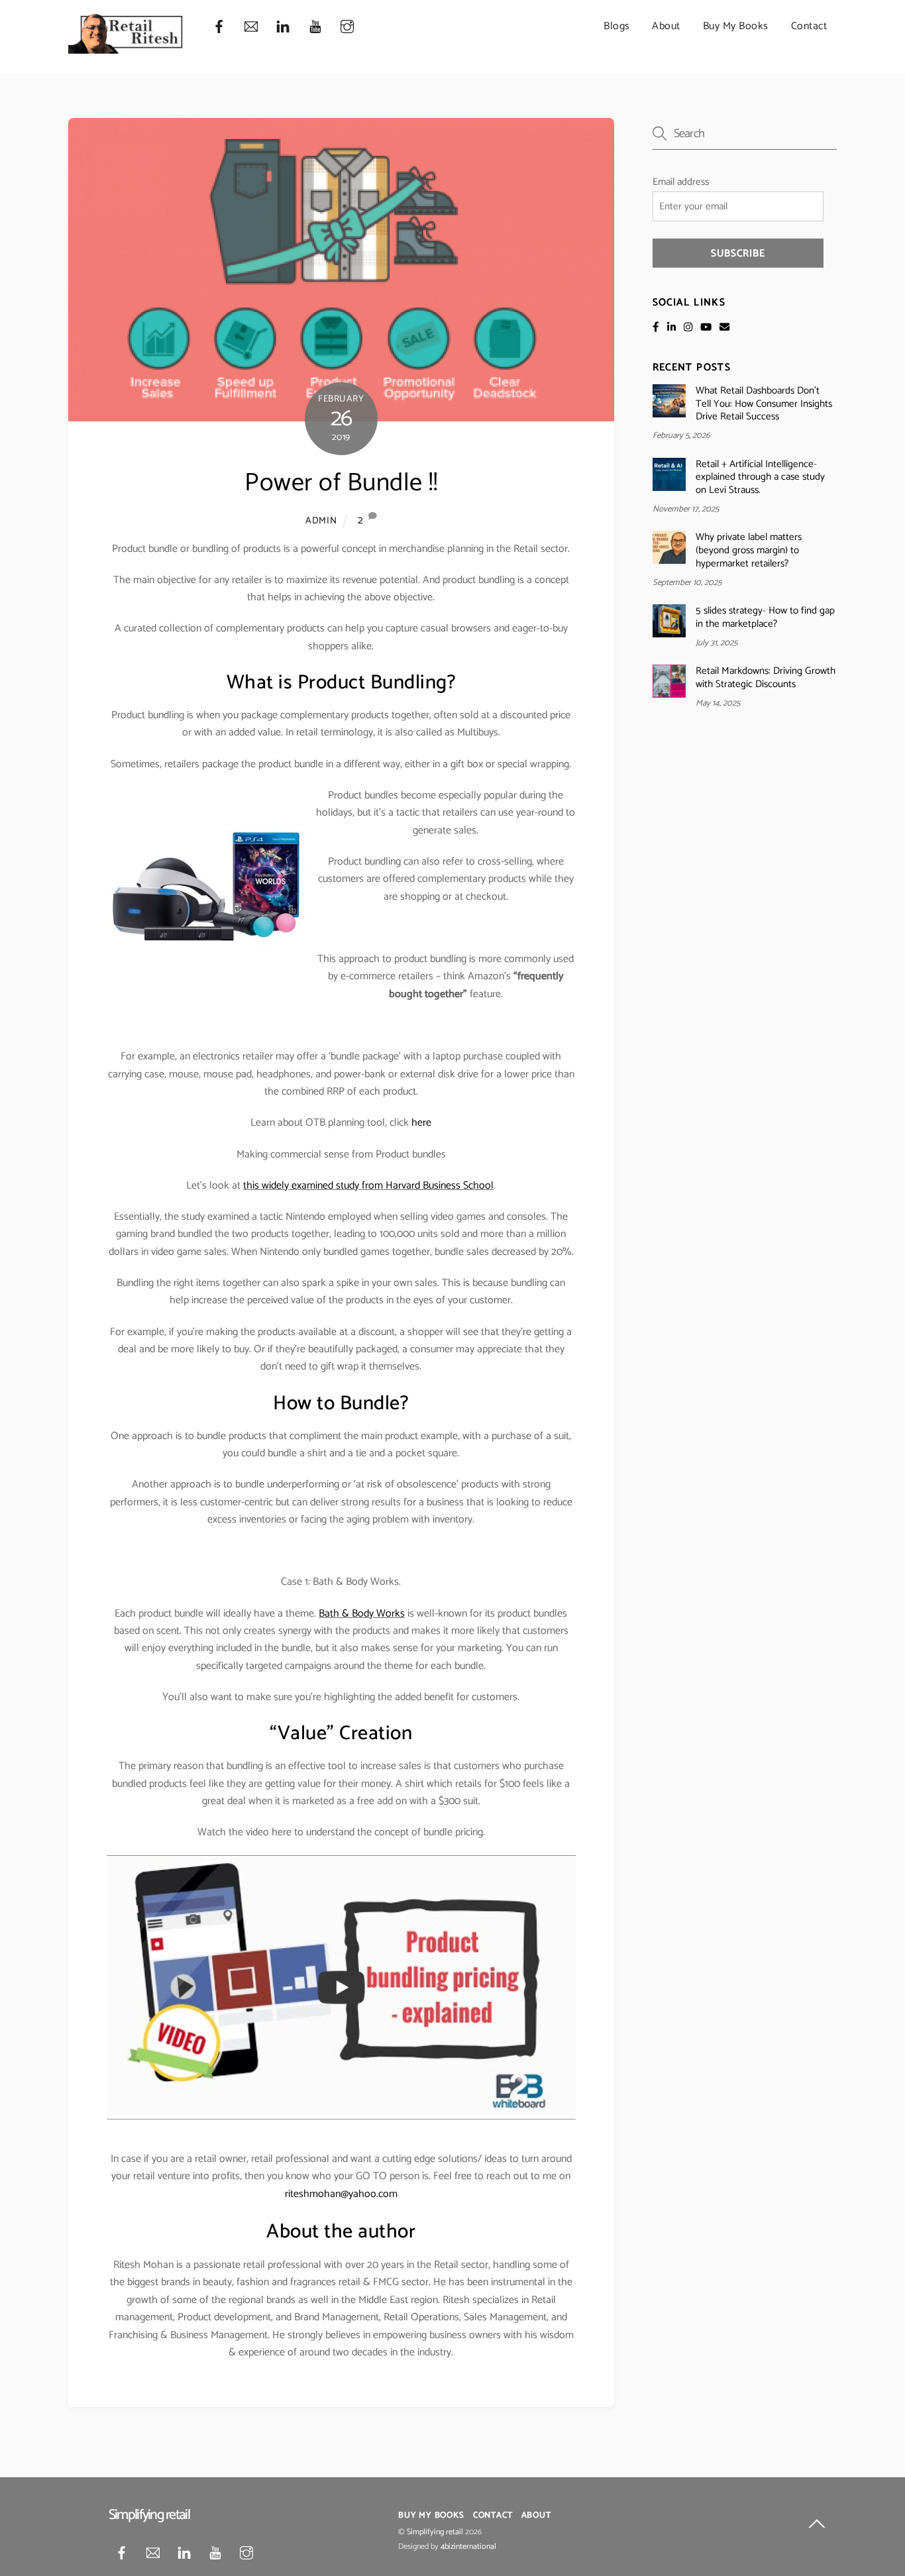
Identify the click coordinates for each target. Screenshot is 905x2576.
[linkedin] (283, 27)
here (421, 1123)
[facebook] (219, 27)
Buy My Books (736, 26)
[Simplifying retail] (127, 49)
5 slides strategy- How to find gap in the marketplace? (765, 617)
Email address (681, 182)
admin (321, 521)
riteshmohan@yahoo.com (341, 2194)
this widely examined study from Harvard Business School (368, 1186)
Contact (809, 26)
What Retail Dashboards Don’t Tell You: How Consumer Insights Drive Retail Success (764, 404)
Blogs (617, 26)
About (666, 26)
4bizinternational (468, 2547)
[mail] (251, 27)
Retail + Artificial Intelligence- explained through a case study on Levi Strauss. (760, 477)
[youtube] (315, 27)
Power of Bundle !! (341, 483)
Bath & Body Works (362, 1614)
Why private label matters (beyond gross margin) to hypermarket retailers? (749, 550)
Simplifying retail (435, 2532)
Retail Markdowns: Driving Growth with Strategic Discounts (766, 678)
